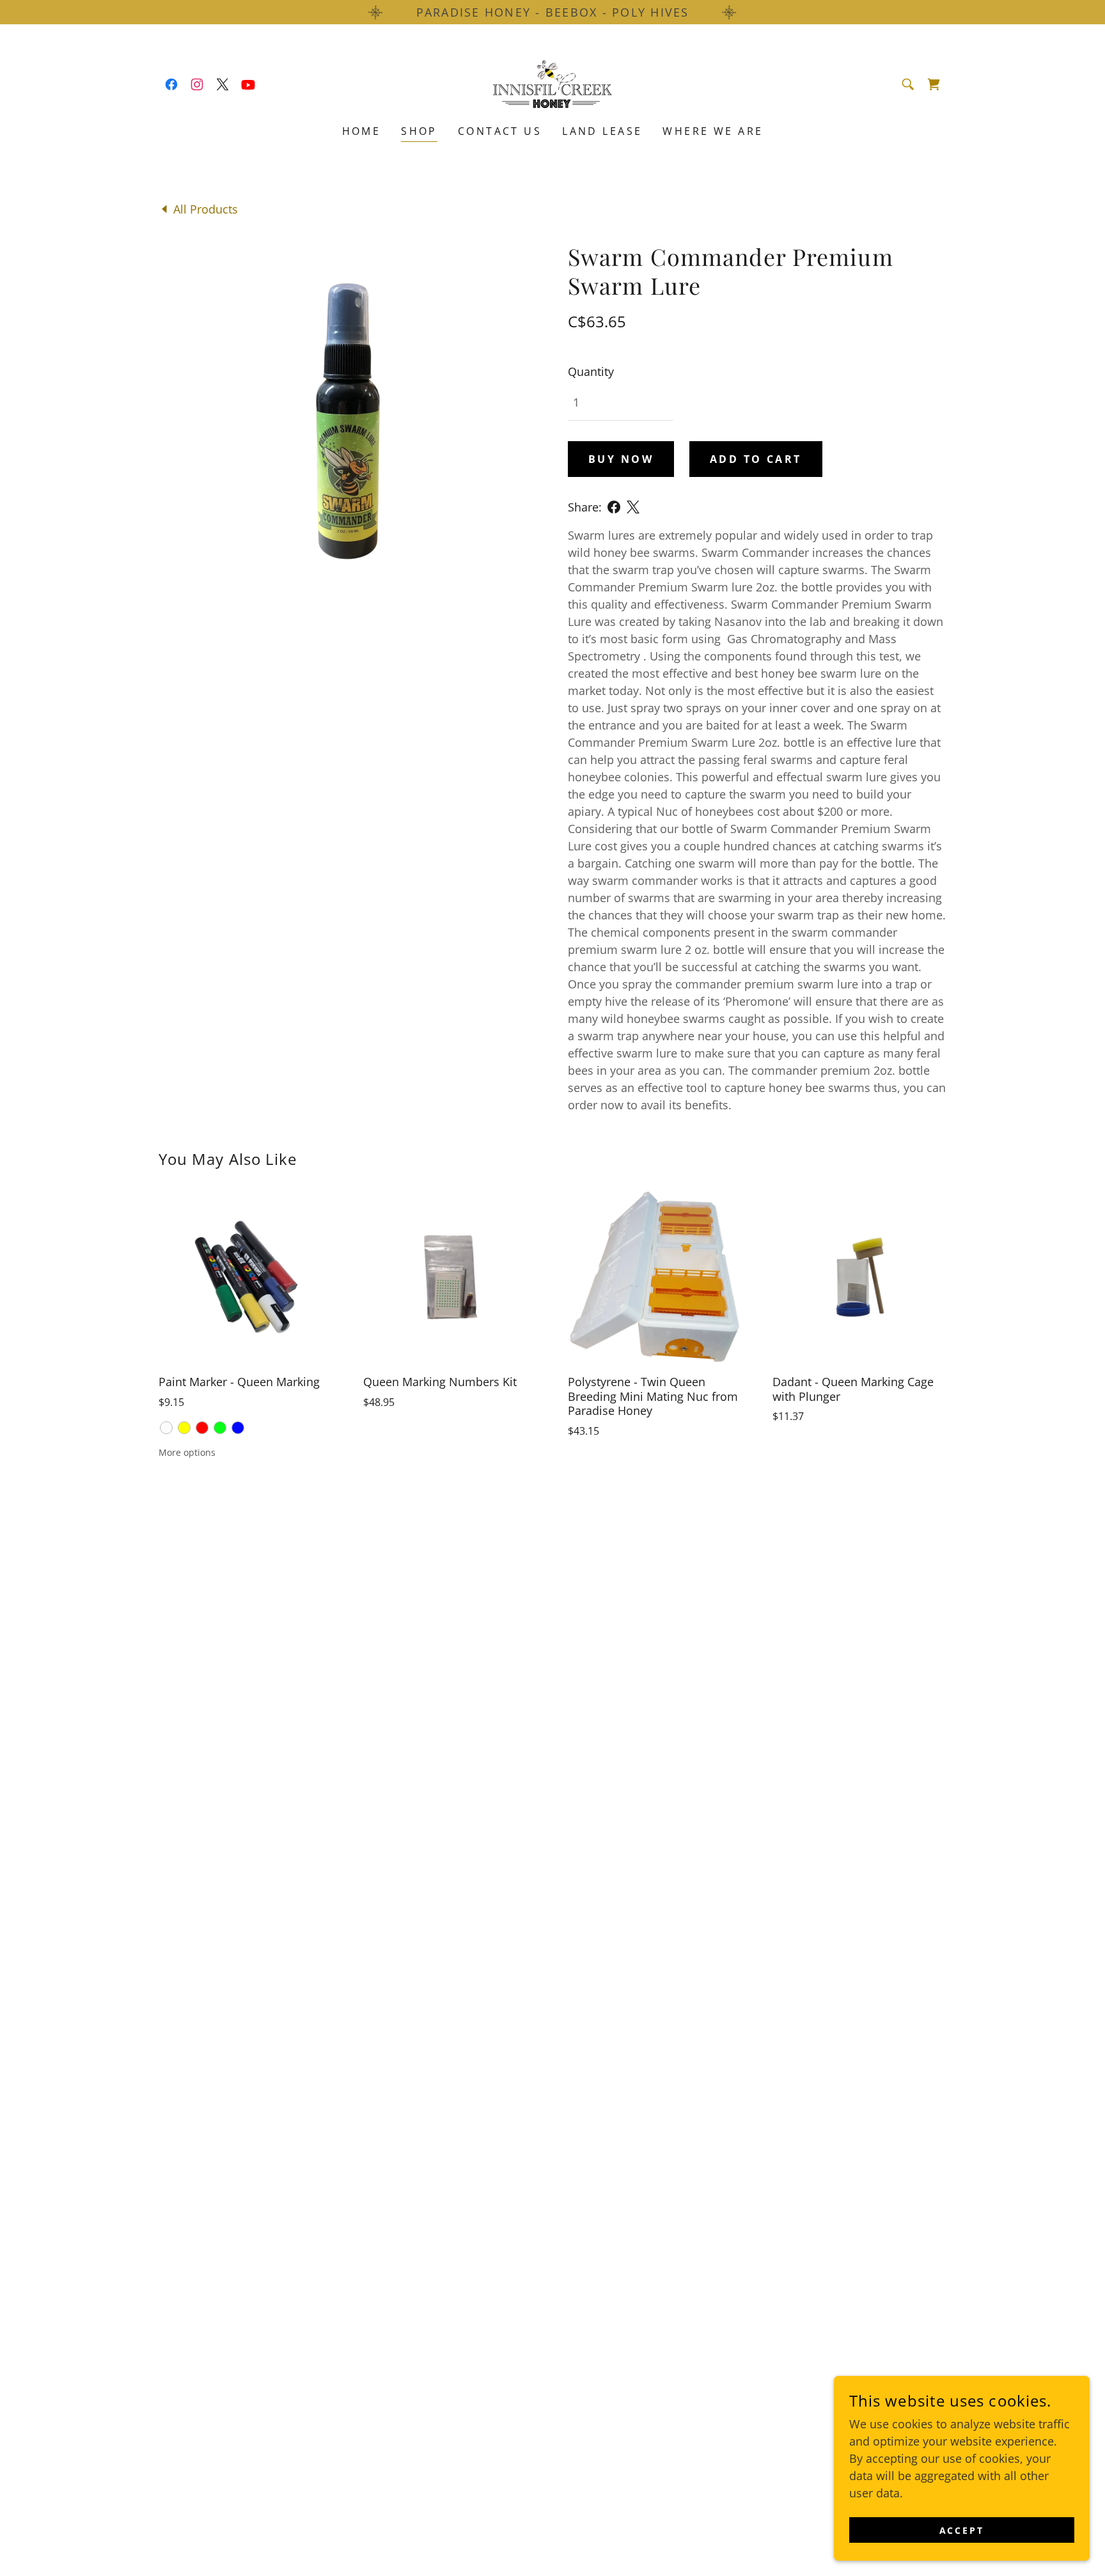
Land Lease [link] (602, 131)
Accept (962, 2530)
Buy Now (621, 459)
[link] (171, 84)
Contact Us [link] (500, 131)
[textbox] (621, 402)
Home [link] (362, 131)
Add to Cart (756, 459)
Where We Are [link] (713, 131)
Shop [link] (419, 131)
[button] (934, 84)
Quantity (591, 371)
